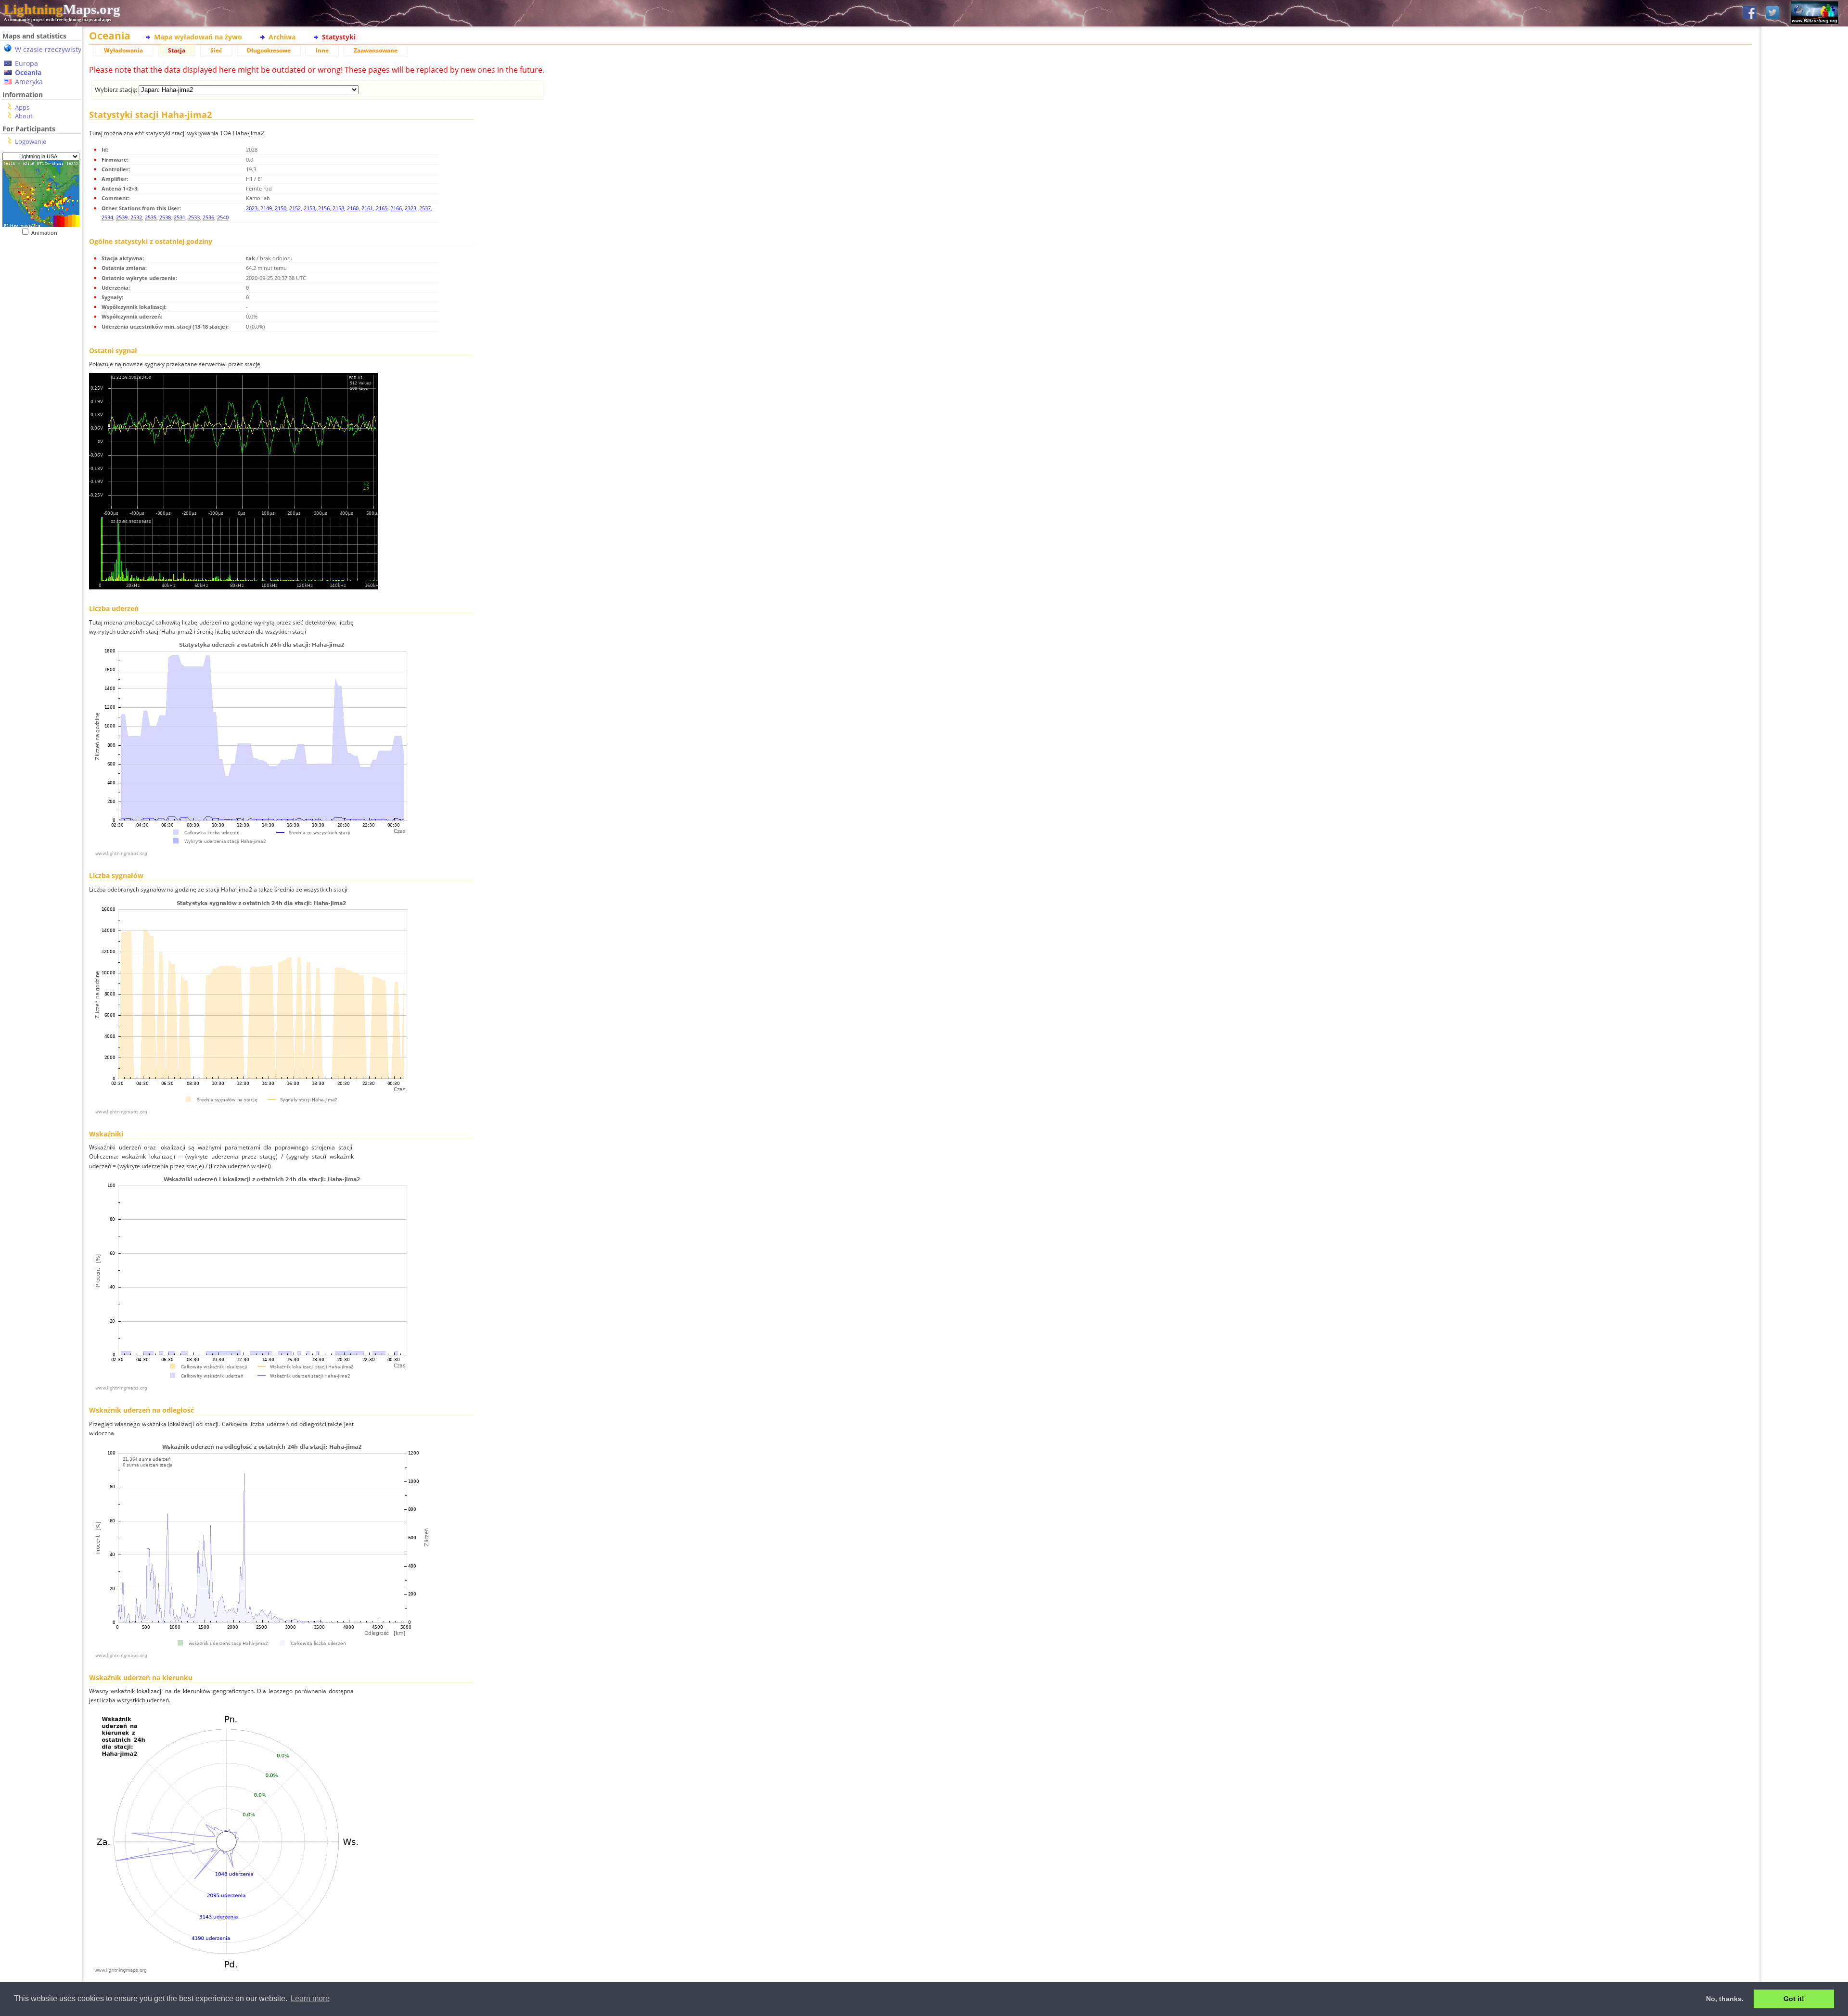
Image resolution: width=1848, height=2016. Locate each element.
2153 (309, 208)
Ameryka (29, 82)
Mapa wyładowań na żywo (198, 37)
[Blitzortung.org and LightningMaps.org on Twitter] (1772, 13)
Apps (22, 107)
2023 (252, 208)
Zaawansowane (376, 50)
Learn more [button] (310, 1998)
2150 (281, 208)
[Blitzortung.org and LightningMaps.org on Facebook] (1750, 13)
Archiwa (282, 37)
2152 (295, 208)
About (24, 116)
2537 (425, 208)
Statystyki (339, 37)
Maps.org (62, 9)
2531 (180, 217)
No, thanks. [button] (1725, 1999)
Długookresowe (269, 50)
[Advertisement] (41, 434)
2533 (194, 217)
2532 (136, 217)
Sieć (216, 50)
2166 (396, 208)
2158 (338, 208)
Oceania (28, 72)
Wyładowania (123, 50)
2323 (411, 208)
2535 (151, 217)
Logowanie (31, 141)
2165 (382, 208)
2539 (122, 217)
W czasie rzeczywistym (51, 49)
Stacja (177, 50)
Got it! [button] (1794, 1999)
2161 (367, 208)
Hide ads (1805, 332)
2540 (223, 217)
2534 (107, 217)
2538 (165, 217)
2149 (266, 208)
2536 (208, 217)
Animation (46, 233)
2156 (324, 208)
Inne (322, 50)
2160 (353, 208)
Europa (26, 63)
